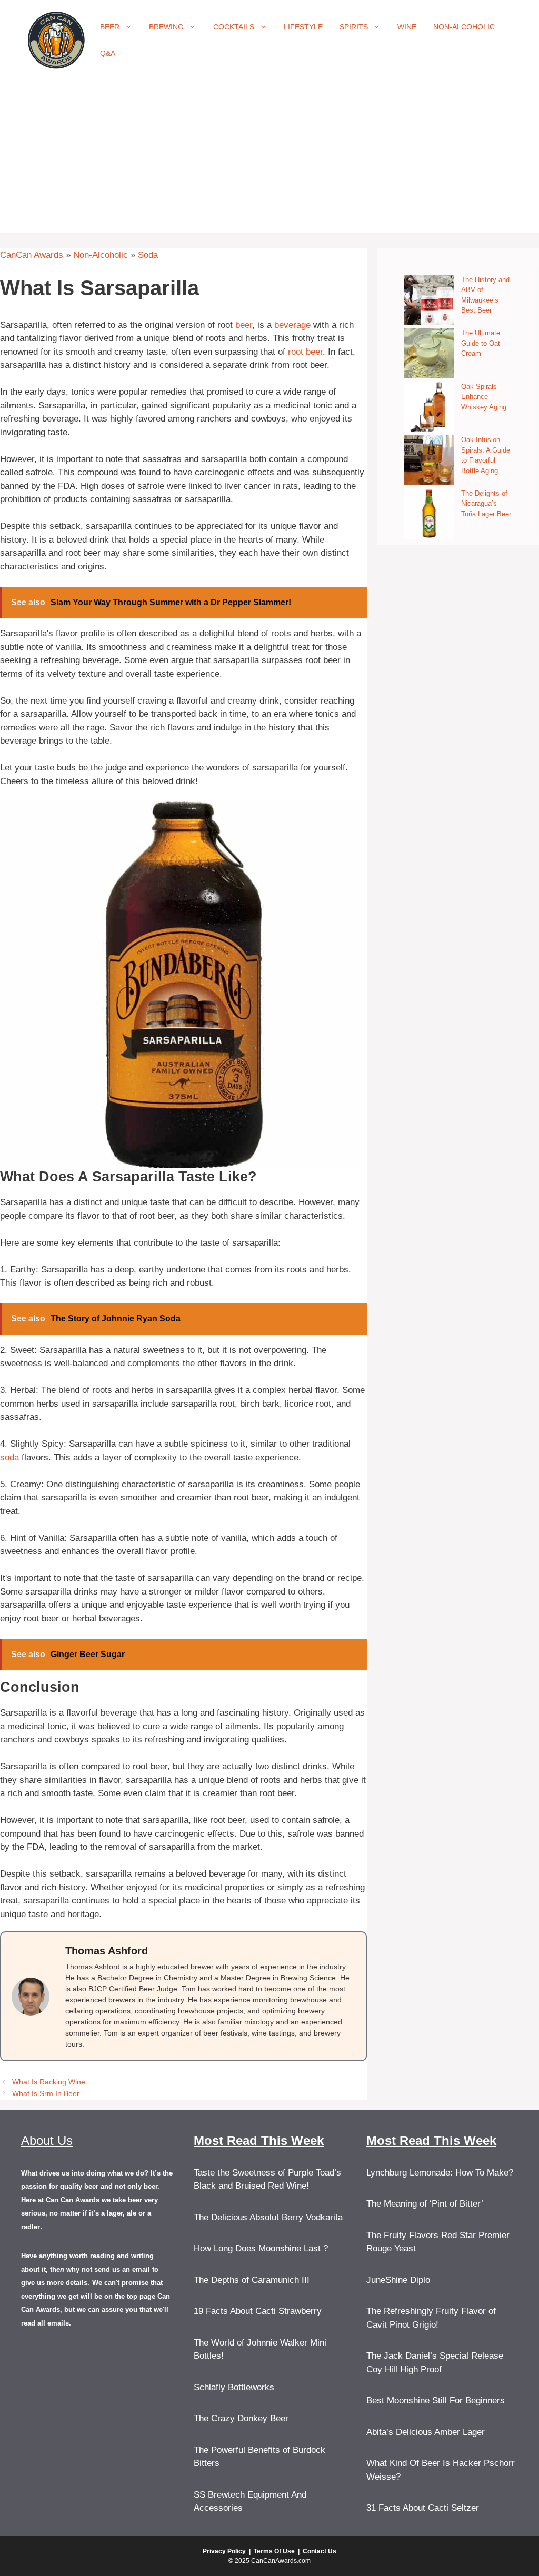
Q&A (108, 53)
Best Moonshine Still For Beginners (436, 2400)
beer (244, 325)
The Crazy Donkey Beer (241, 2418)
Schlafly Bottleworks (234, 2387)
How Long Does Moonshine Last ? (261, 2248)
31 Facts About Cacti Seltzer (423, 2508)
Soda (148, 255)
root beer (305, 352)
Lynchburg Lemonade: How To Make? (440, 2173)
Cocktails (234, 27)
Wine (407, 27)
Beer (110, 27)
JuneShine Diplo (398, 2280)
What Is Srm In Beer (46, 2093)
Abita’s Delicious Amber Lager (426, 2432)
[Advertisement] (269, 159)
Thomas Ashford (107, 1951)
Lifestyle (303, 27)
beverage (292, 325)
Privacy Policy (224, 2551)
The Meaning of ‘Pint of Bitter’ (425, 2204)
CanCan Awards (32, 255)
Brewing (166, 27)
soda (9, 1457)
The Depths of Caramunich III (252, 2280)
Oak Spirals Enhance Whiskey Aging (484, 397)
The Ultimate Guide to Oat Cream (481, 343)
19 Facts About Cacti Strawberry (258, 2311)
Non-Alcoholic (464, 27)
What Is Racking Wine (49, 2082)
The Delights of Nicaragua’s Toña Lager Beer (486, 504)
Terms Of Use (274, 2551)
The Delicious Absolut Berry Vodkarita (268, 2217)
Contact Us (320, 2551)
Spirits (354, 27)
